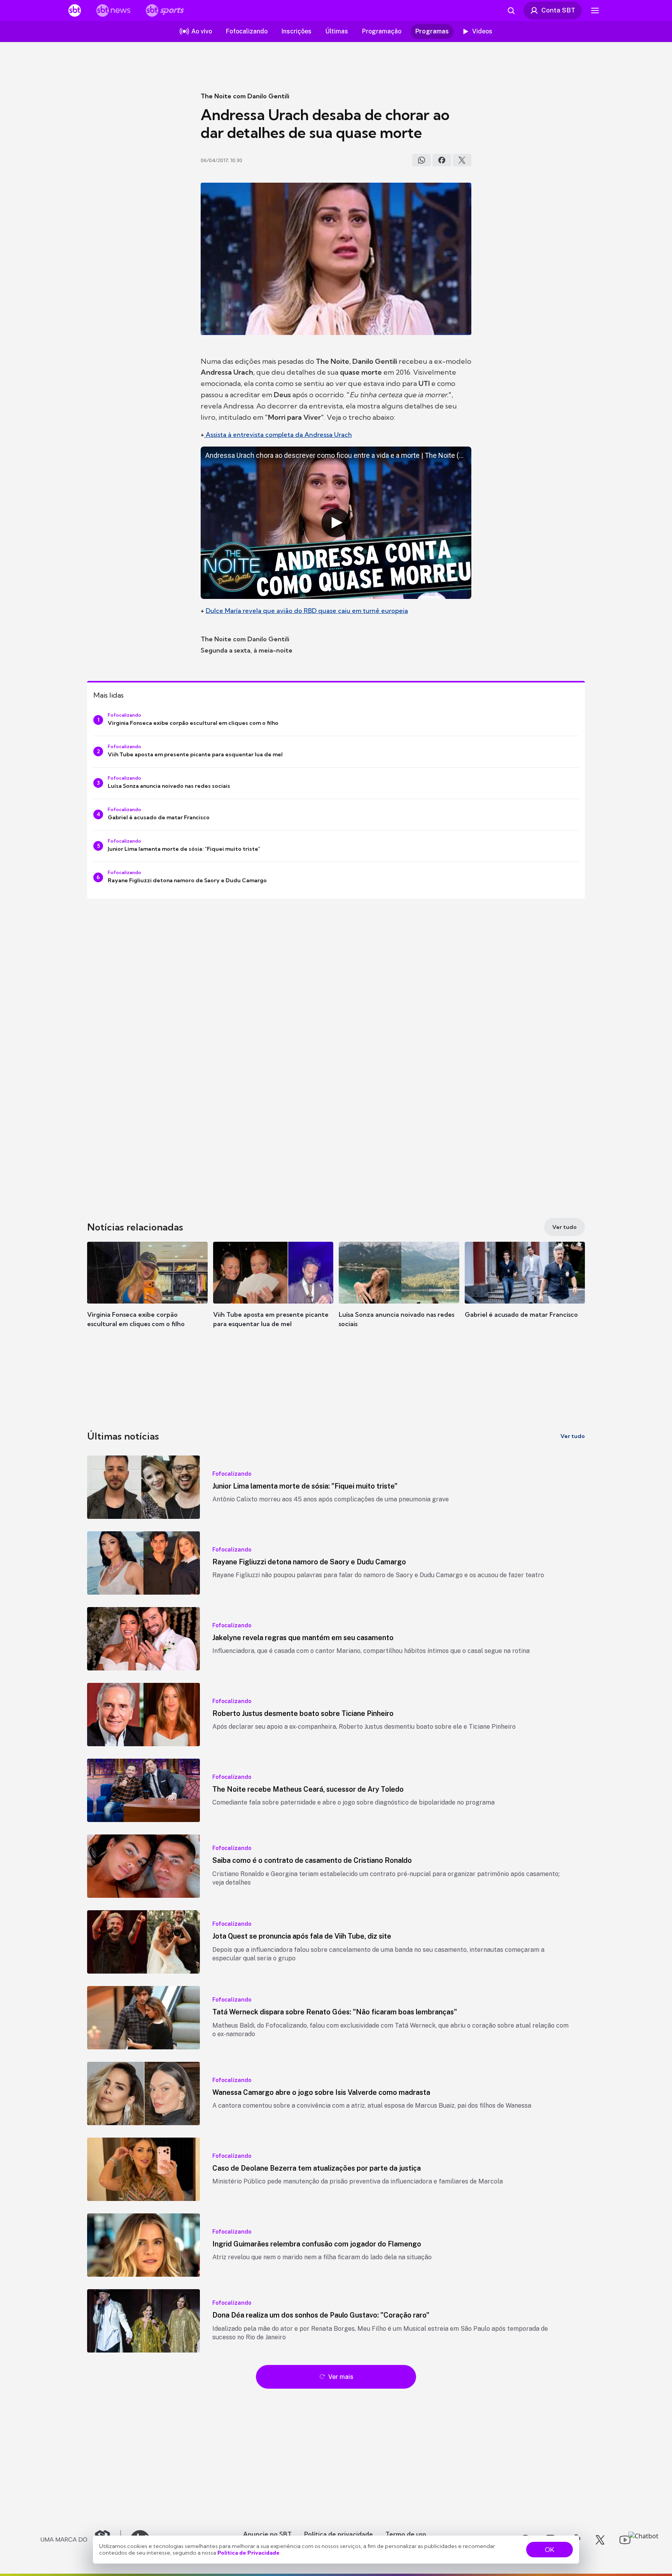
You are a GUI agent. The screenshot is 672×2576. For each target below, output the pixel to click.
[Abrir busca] (511, 10)
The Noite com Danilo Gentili (245, 96)
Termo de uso (406, 2534)
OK (549, 2550)
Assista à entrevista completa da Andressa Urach (278, 435)
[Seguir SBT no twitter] (600, 2540)
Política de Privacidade (248, 2553)
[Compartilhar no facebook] (442, 160)
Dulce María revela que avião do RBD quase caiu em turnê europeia (307, 611)
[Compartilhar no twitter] (462, 160)
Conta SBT (558, 10)
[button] (147, 1296)
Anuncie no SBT (267, 2534)
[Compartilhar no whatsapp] (422, 160)
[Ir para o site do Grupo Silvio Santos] (81, 2540)
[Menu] (595, 10)
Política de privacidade (339, 2534)
